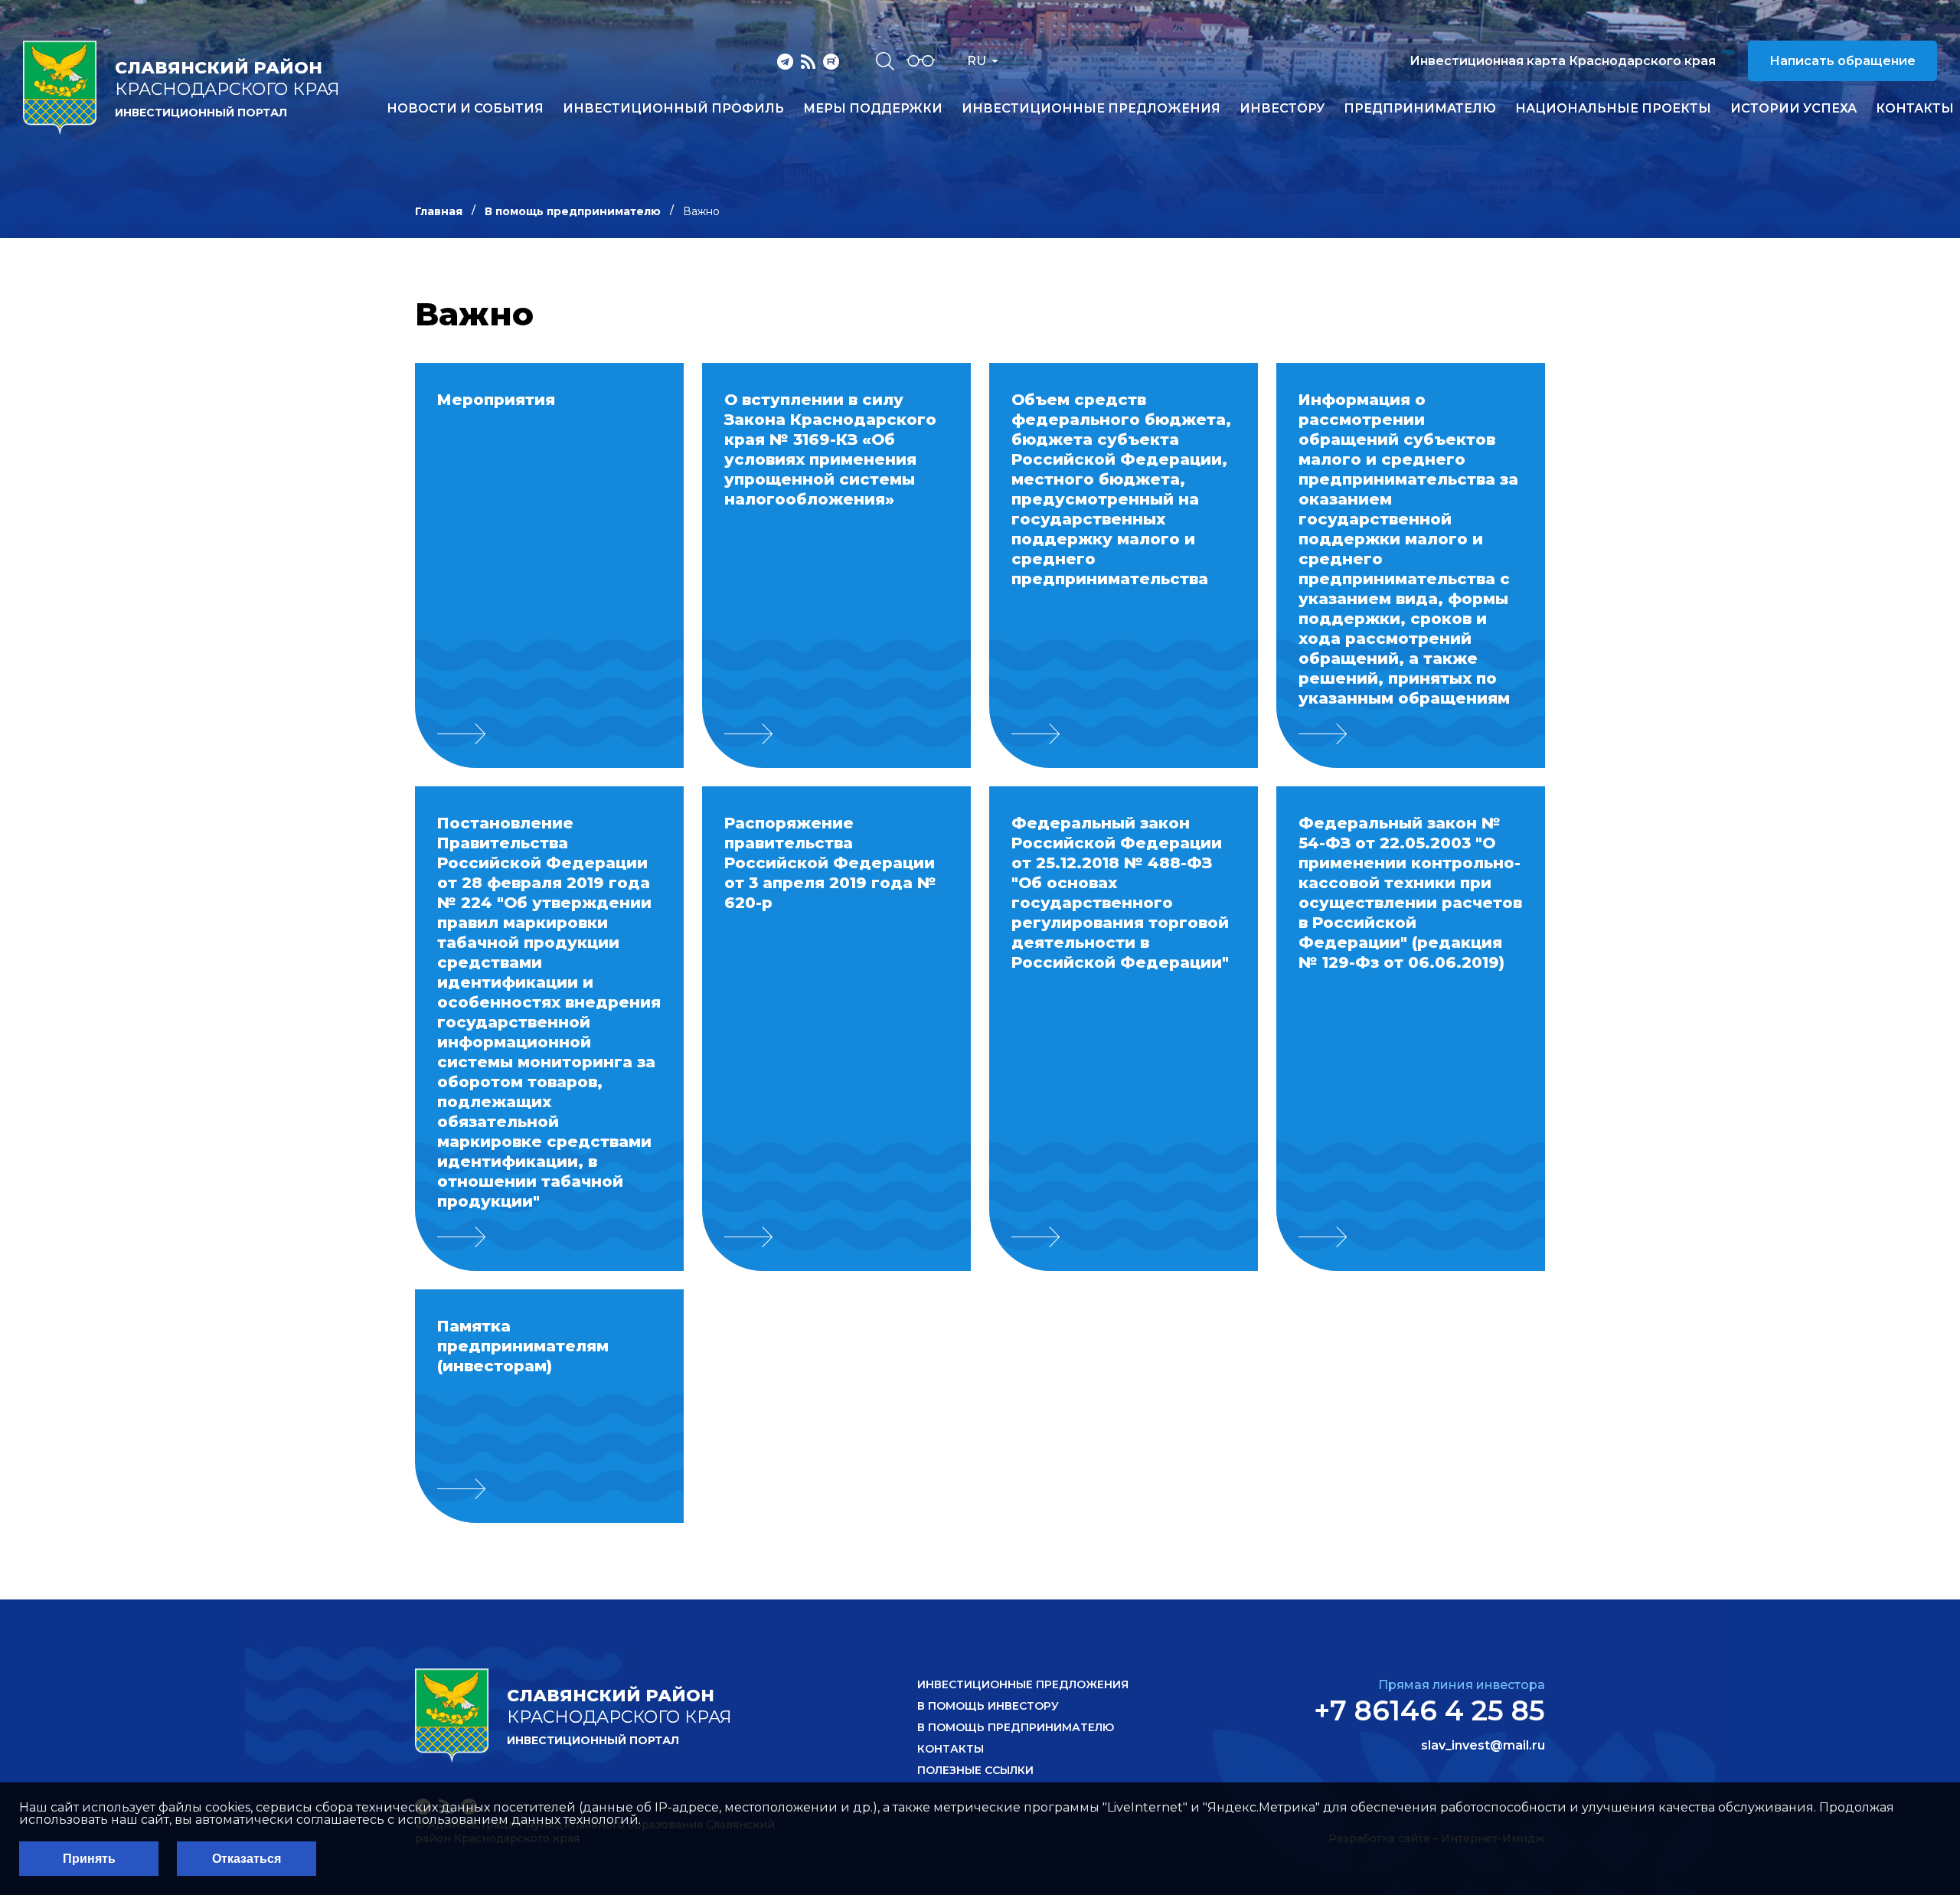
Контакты (1915, 109)
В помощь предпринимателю (573, 211)
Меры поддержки (873, 109)
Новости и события (465, 109)
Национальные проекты (1613, 109)
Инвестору (1282, 109)
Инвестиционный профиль (673, 109)
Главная (439, 211)
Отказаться (247, 1859)
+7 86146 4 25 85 (1429, 1710)
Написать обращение (1842, 61)
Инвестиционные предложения (1091, 109)
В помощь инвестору (988, 1706)
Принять (89, 1859)
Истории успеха (1793, 109)
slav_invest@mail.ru (1483, 1746)
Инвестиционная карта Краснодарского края (1563, 61)
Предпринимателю (1420, 109)
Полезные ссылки (975, 1770)
